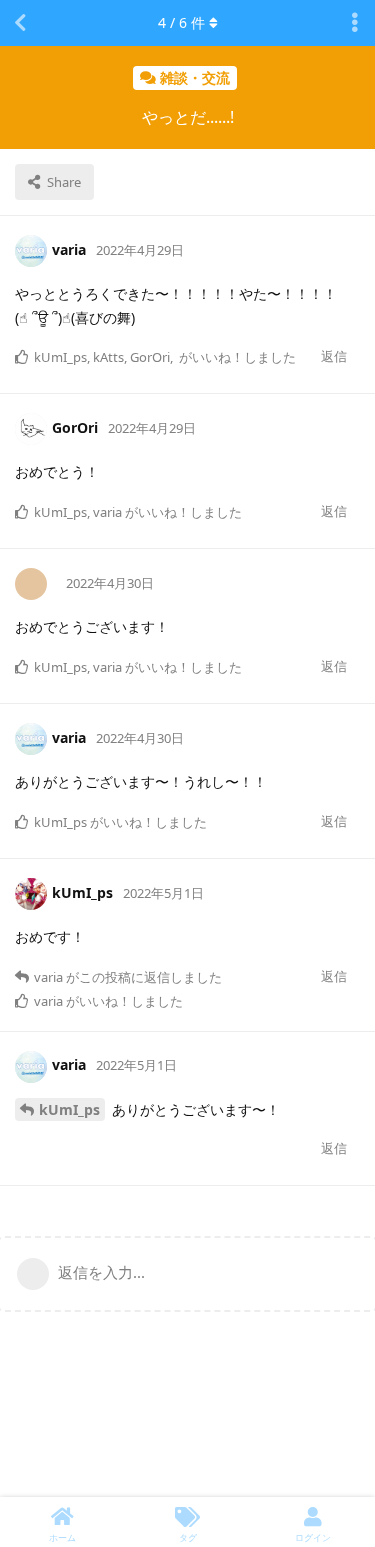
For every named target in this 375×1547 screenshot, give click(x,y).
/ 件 (181, 22)
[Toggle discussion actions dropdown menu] (355, 23)
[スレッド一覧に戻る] (20, 23)
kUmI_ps (69, 1109)
